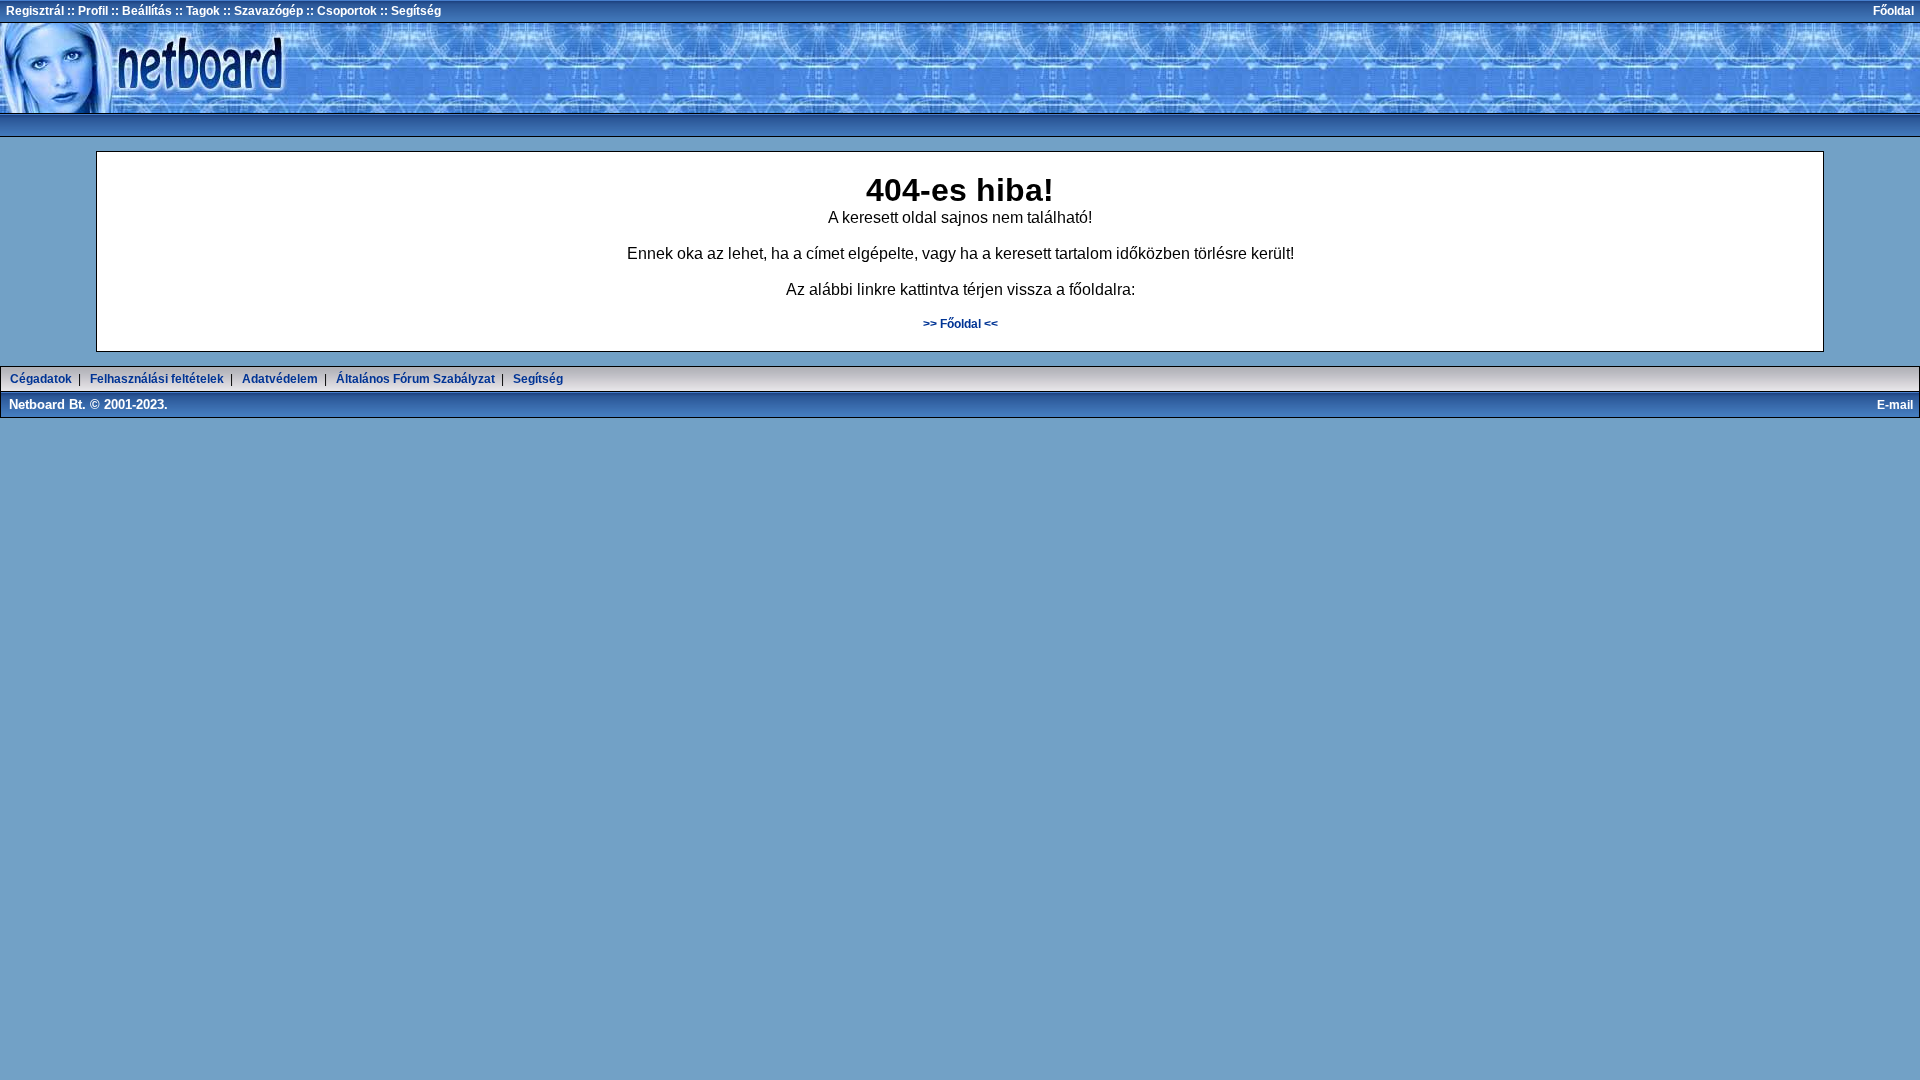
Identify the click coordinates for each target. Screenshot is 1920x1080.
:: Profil (86, 11)
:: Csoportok (340, 11)
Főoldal (1893, 11)
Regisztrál (35, 11)
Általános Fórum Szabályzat (415, 379)
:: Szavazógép (263, 11)
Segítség (538, 379)
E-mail (1898, 405)
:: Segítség (409, 11)
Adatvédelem (280, 379)
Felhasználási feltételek (157, 379)
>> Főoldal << (960, 324)
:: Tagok (196, 11)
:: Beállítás (140, 11)
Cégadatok (41, 379)
